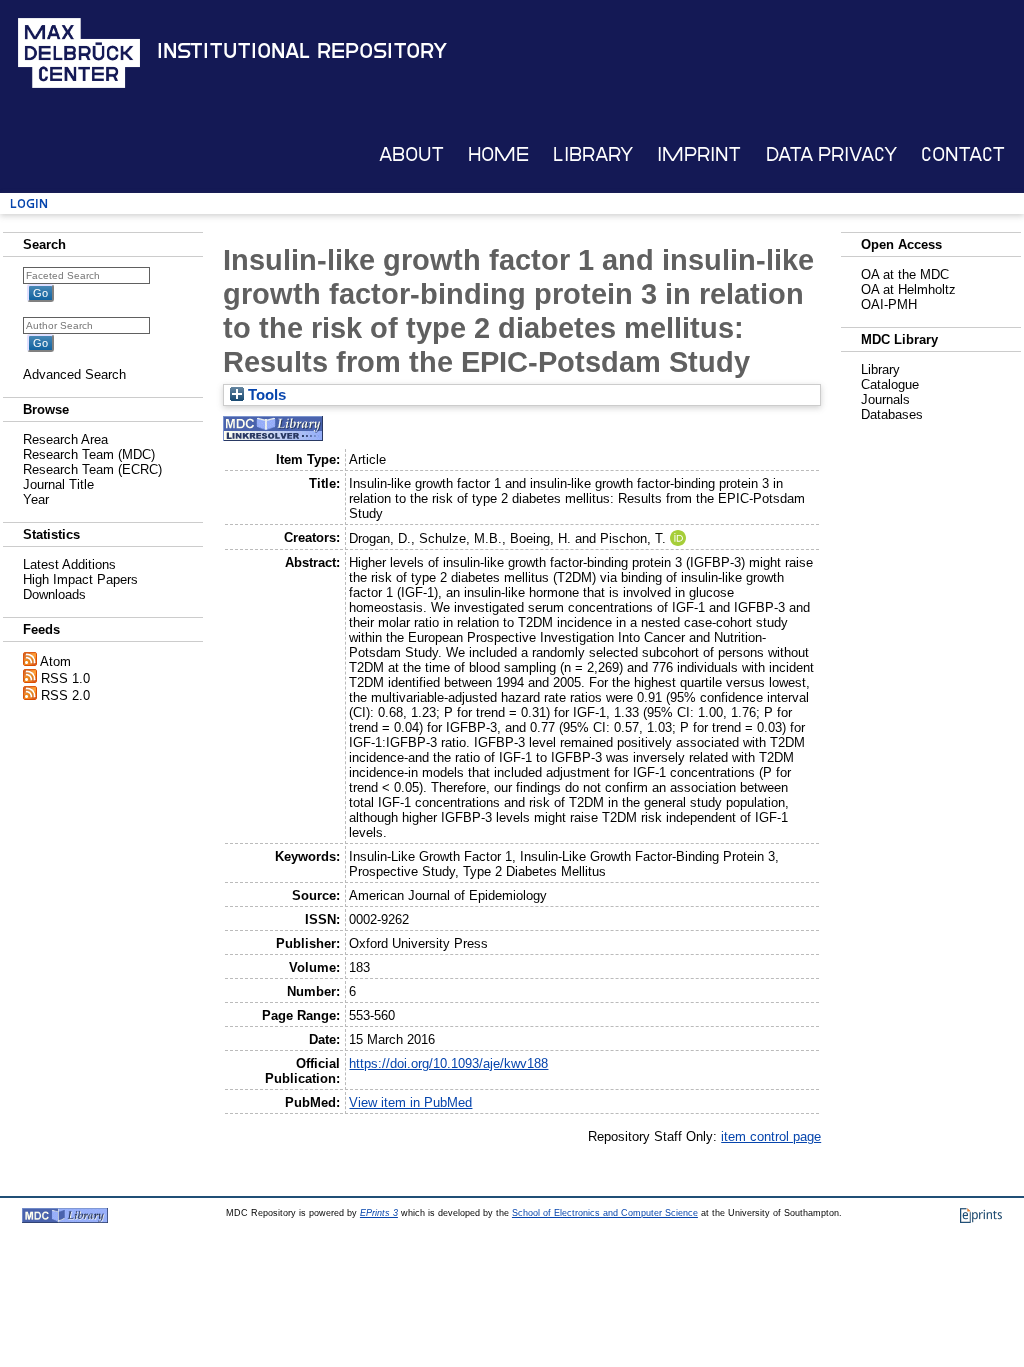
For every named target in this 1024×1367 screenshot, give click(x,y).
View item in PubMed (410, 1102)
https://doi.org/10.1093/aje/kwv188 (448, 1063)
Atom (55, 661)
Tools (265, 395)
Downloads (54, 594)
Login (29, 203)
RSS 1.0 (65, 678)
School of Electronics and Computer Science (605, 1213)
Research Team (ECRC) (92, 469)
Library (593, 154)
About (411, 154)
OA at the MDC (905, 274)
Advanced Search (74, 374)
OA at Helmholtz (908, 289)
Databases (892, 414)
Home (498, 154)
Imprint (699, 154)
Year (36, 499)
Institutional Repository (302, 51)
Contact (963, 154)
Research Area (65, 439)
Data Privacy (831, 154)
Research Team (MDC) (89, 454)
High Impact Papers (80, 579)
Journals (885, 399)
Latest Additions (69, 564)
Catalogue (890, 384)
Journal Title (58, 484)
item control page (771, 1136)
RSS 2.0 (65, 695)
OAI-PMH (889, 304)
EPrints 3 (379, 1213)
